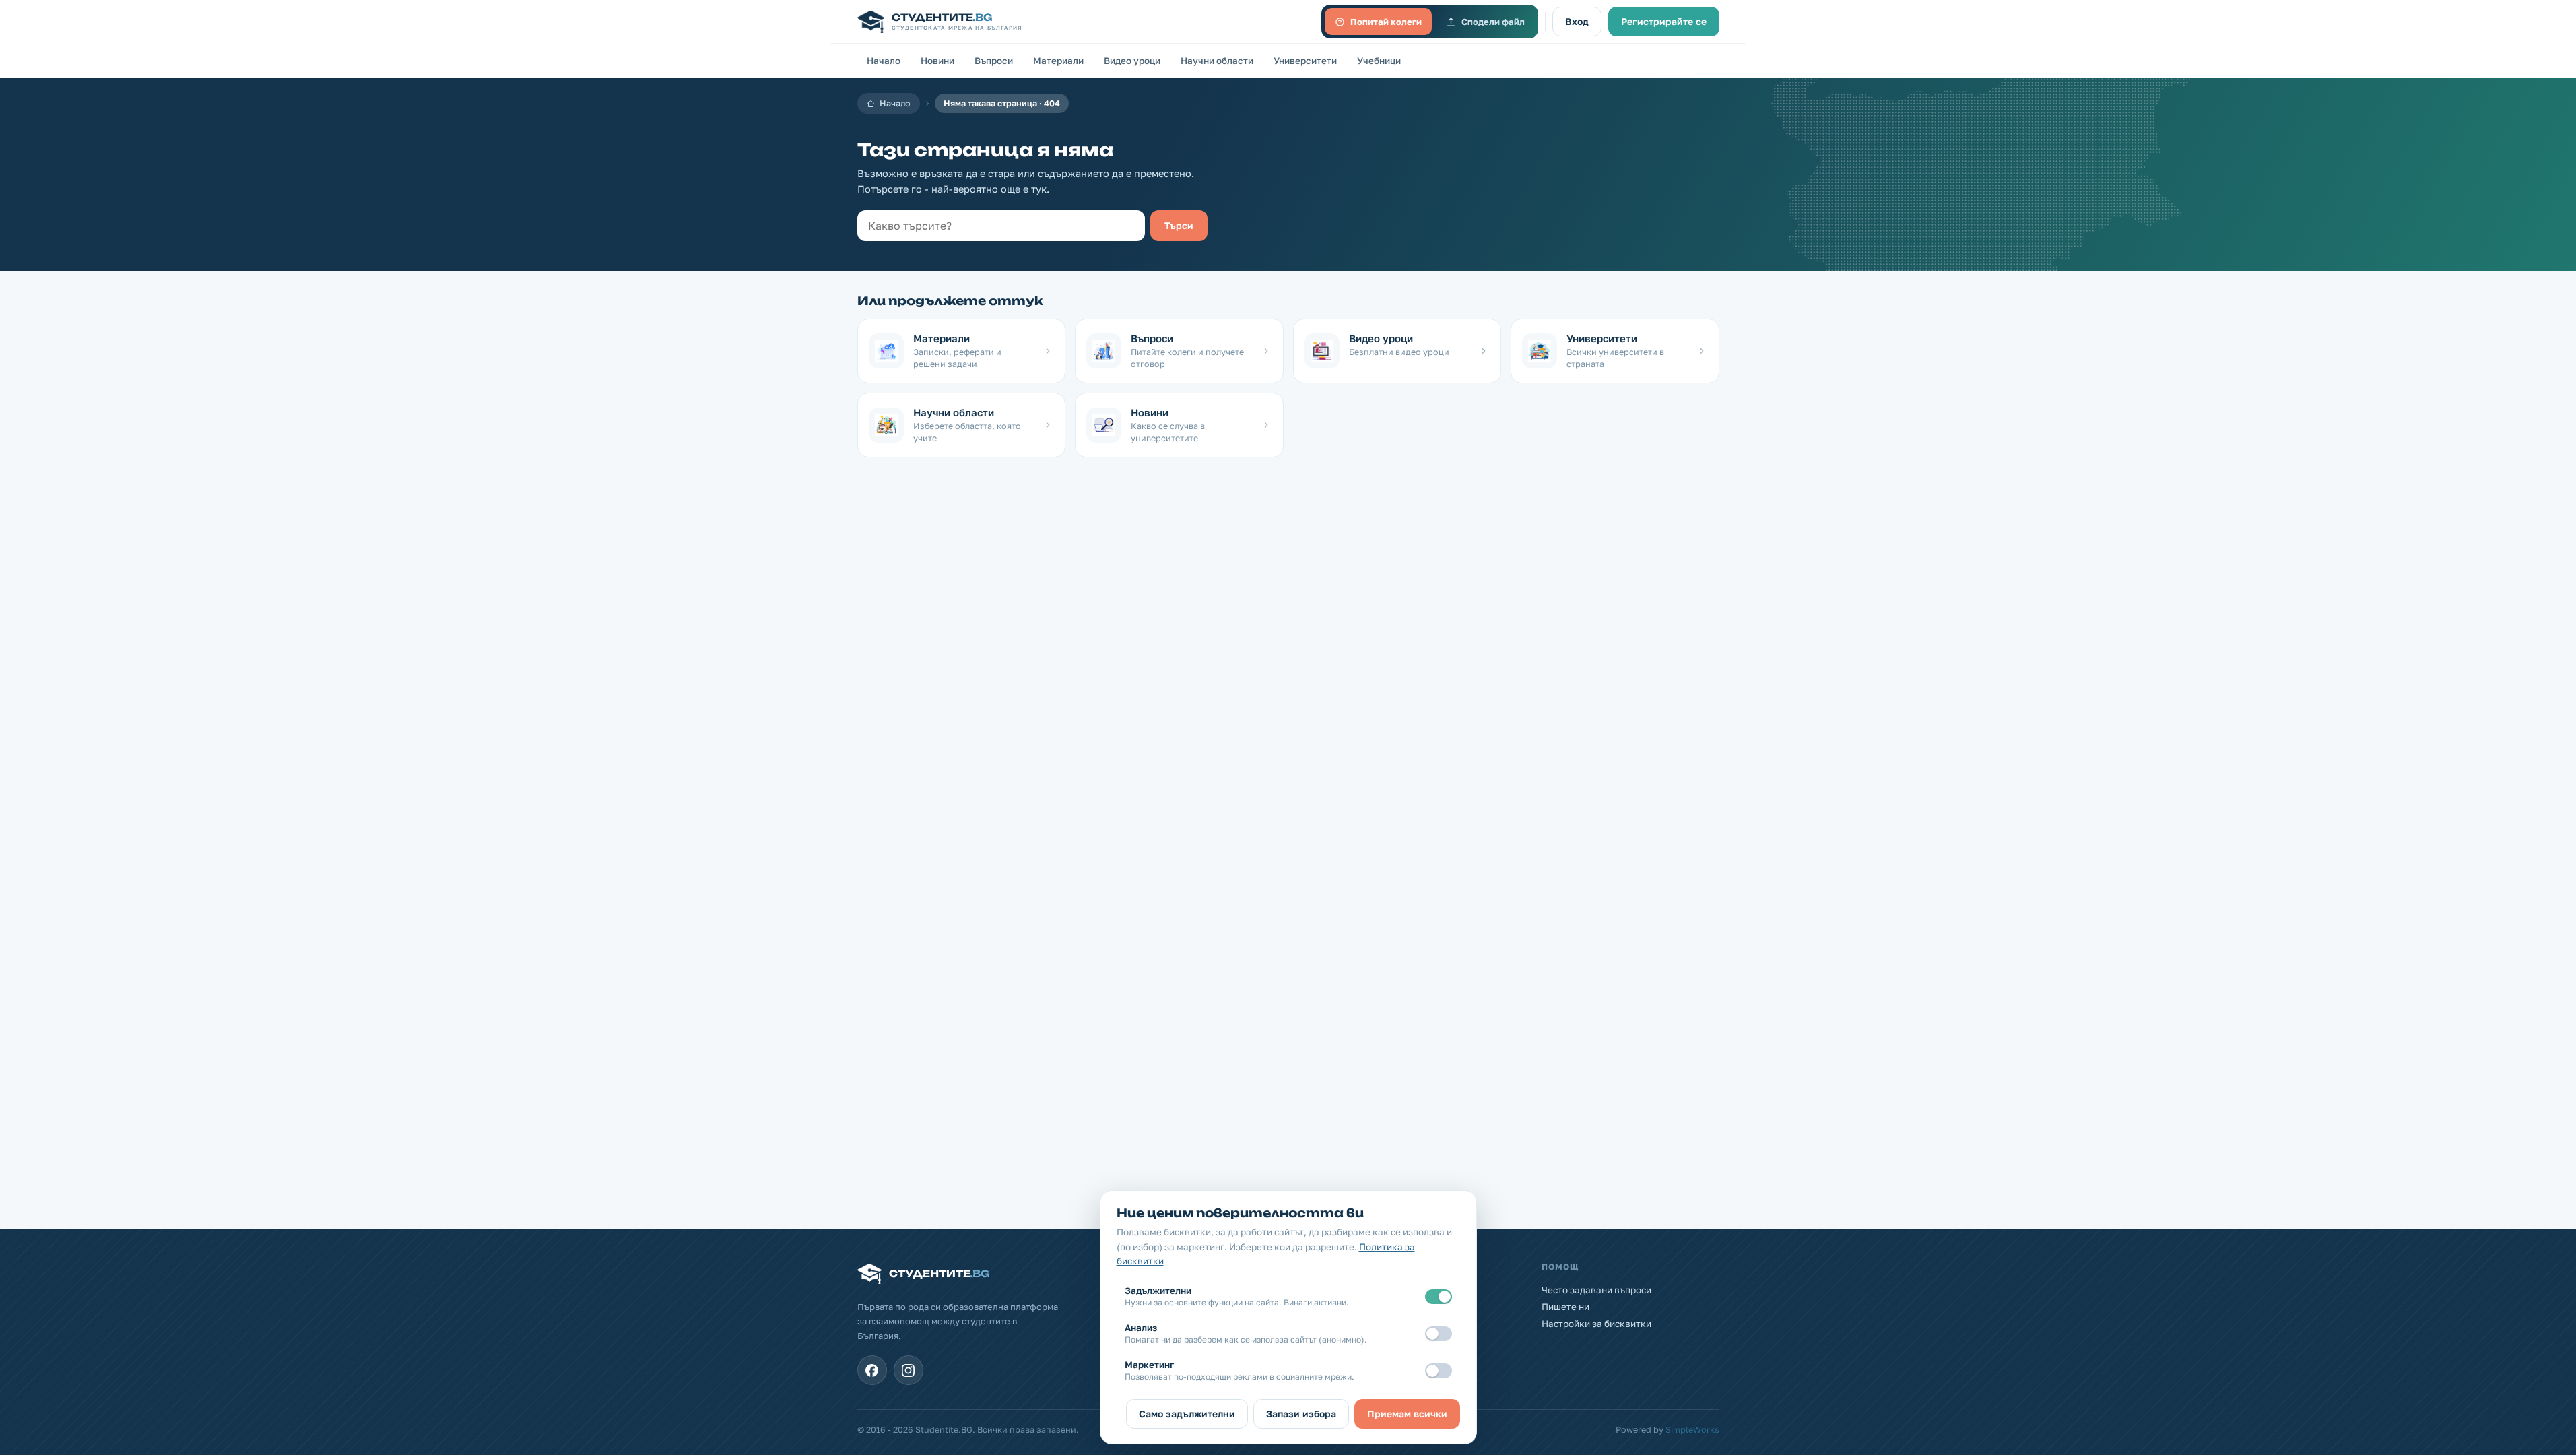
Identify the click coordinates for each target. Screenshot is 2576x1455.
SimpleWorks (1692, 1430)
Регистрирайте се (1664, 21)
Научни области (1217, 61)
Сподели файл (1493, 22)
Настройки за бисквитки (1596, 1324)
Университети (1305, 61)
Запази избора (1301, 1414)
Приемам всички (1407, 1414)
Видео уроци (1132, 61)
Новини (937, 61)
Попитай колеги (1386, 22)
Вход (1577, 21)
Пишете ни (1565, 1307)
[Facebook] (872, 1370)
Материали (1058, 61)
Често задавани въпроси (1596, 1290)
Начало (884, 61)
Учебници (1379, 61)
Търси (1179, 225)
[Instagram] (909, 1370)
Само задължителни (1187, 1414)
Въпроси (994, 61)
